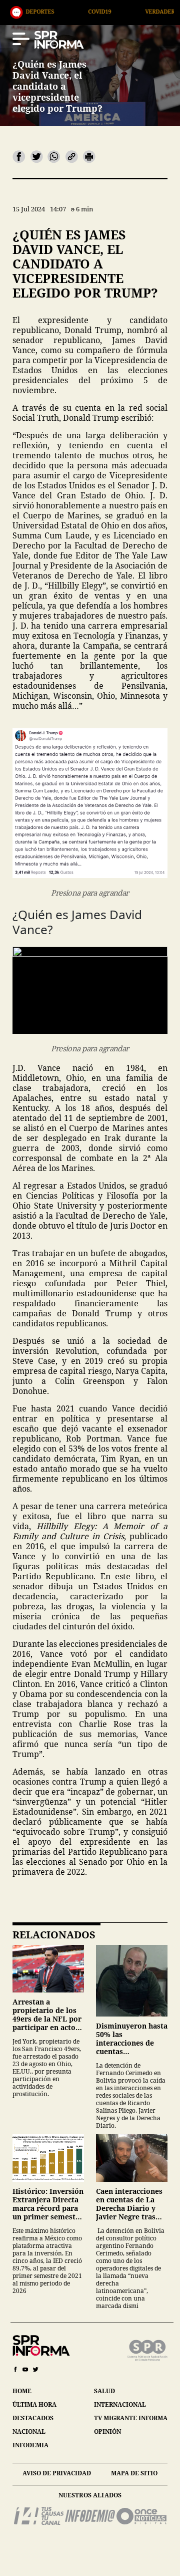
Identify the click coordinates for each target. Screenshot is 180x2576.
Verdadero (111, 11)
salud (104, 2391)
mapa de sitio (134, 2473)
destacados (33, 2418)
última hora (34, 2404)
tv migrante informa (131, 2418)
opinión (107, 2431)
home (22, 2391)
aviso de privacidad (57, 2473)
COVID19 (48, 11)
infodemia (30, 2445)
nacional (29, 2431)
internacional (120, 2404)
